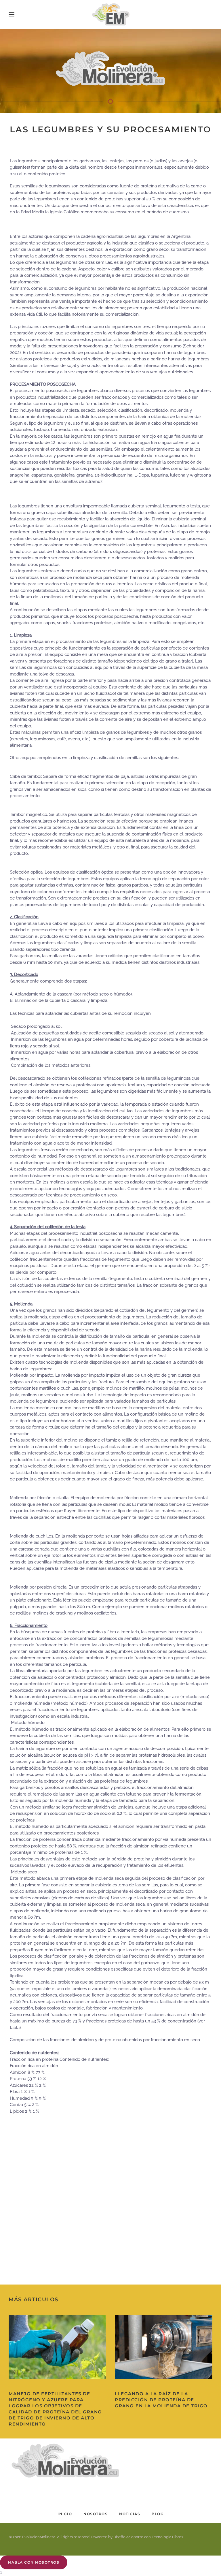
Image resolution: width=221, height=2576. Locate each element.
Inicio (65, 2514)
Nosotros (96, 2514)
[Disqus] (110, 2192)
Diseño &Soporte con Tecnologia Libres (148, 2537)
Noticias (130, 2514)
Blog (158, 2514)
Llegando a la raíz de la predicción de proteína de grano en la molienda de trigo (161, 2400)
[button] (12, 14)
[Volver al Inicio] (110, 14)
